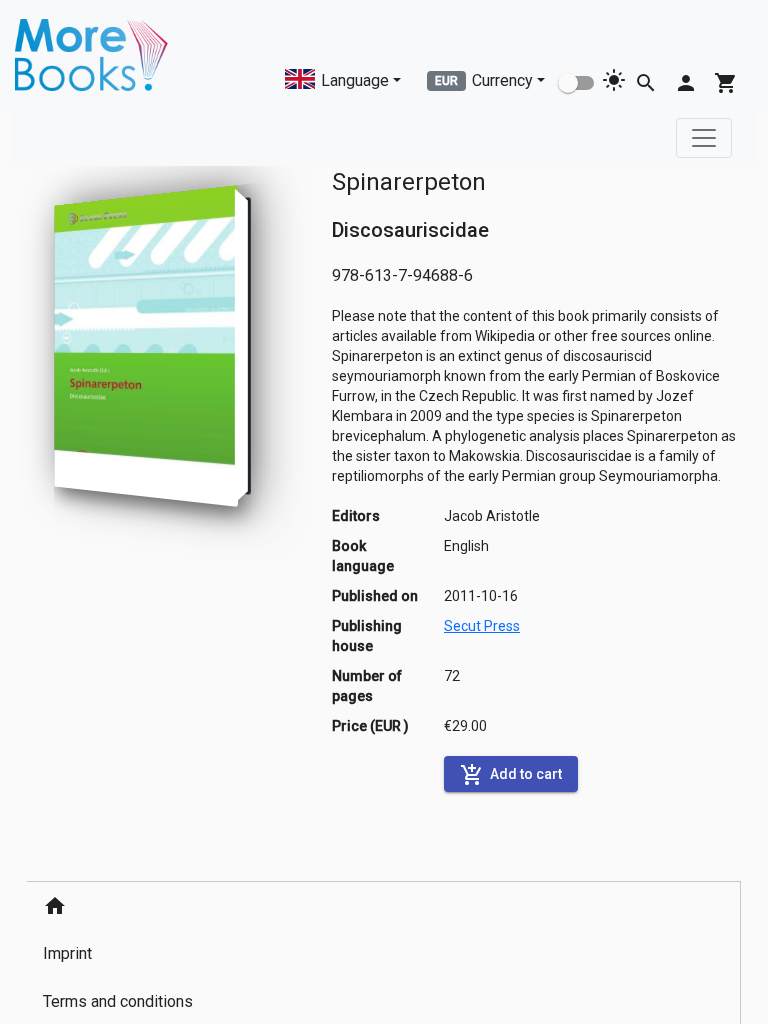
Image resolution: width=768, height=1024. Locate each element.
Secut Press (482, 626)
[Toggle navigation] (704, 138)
